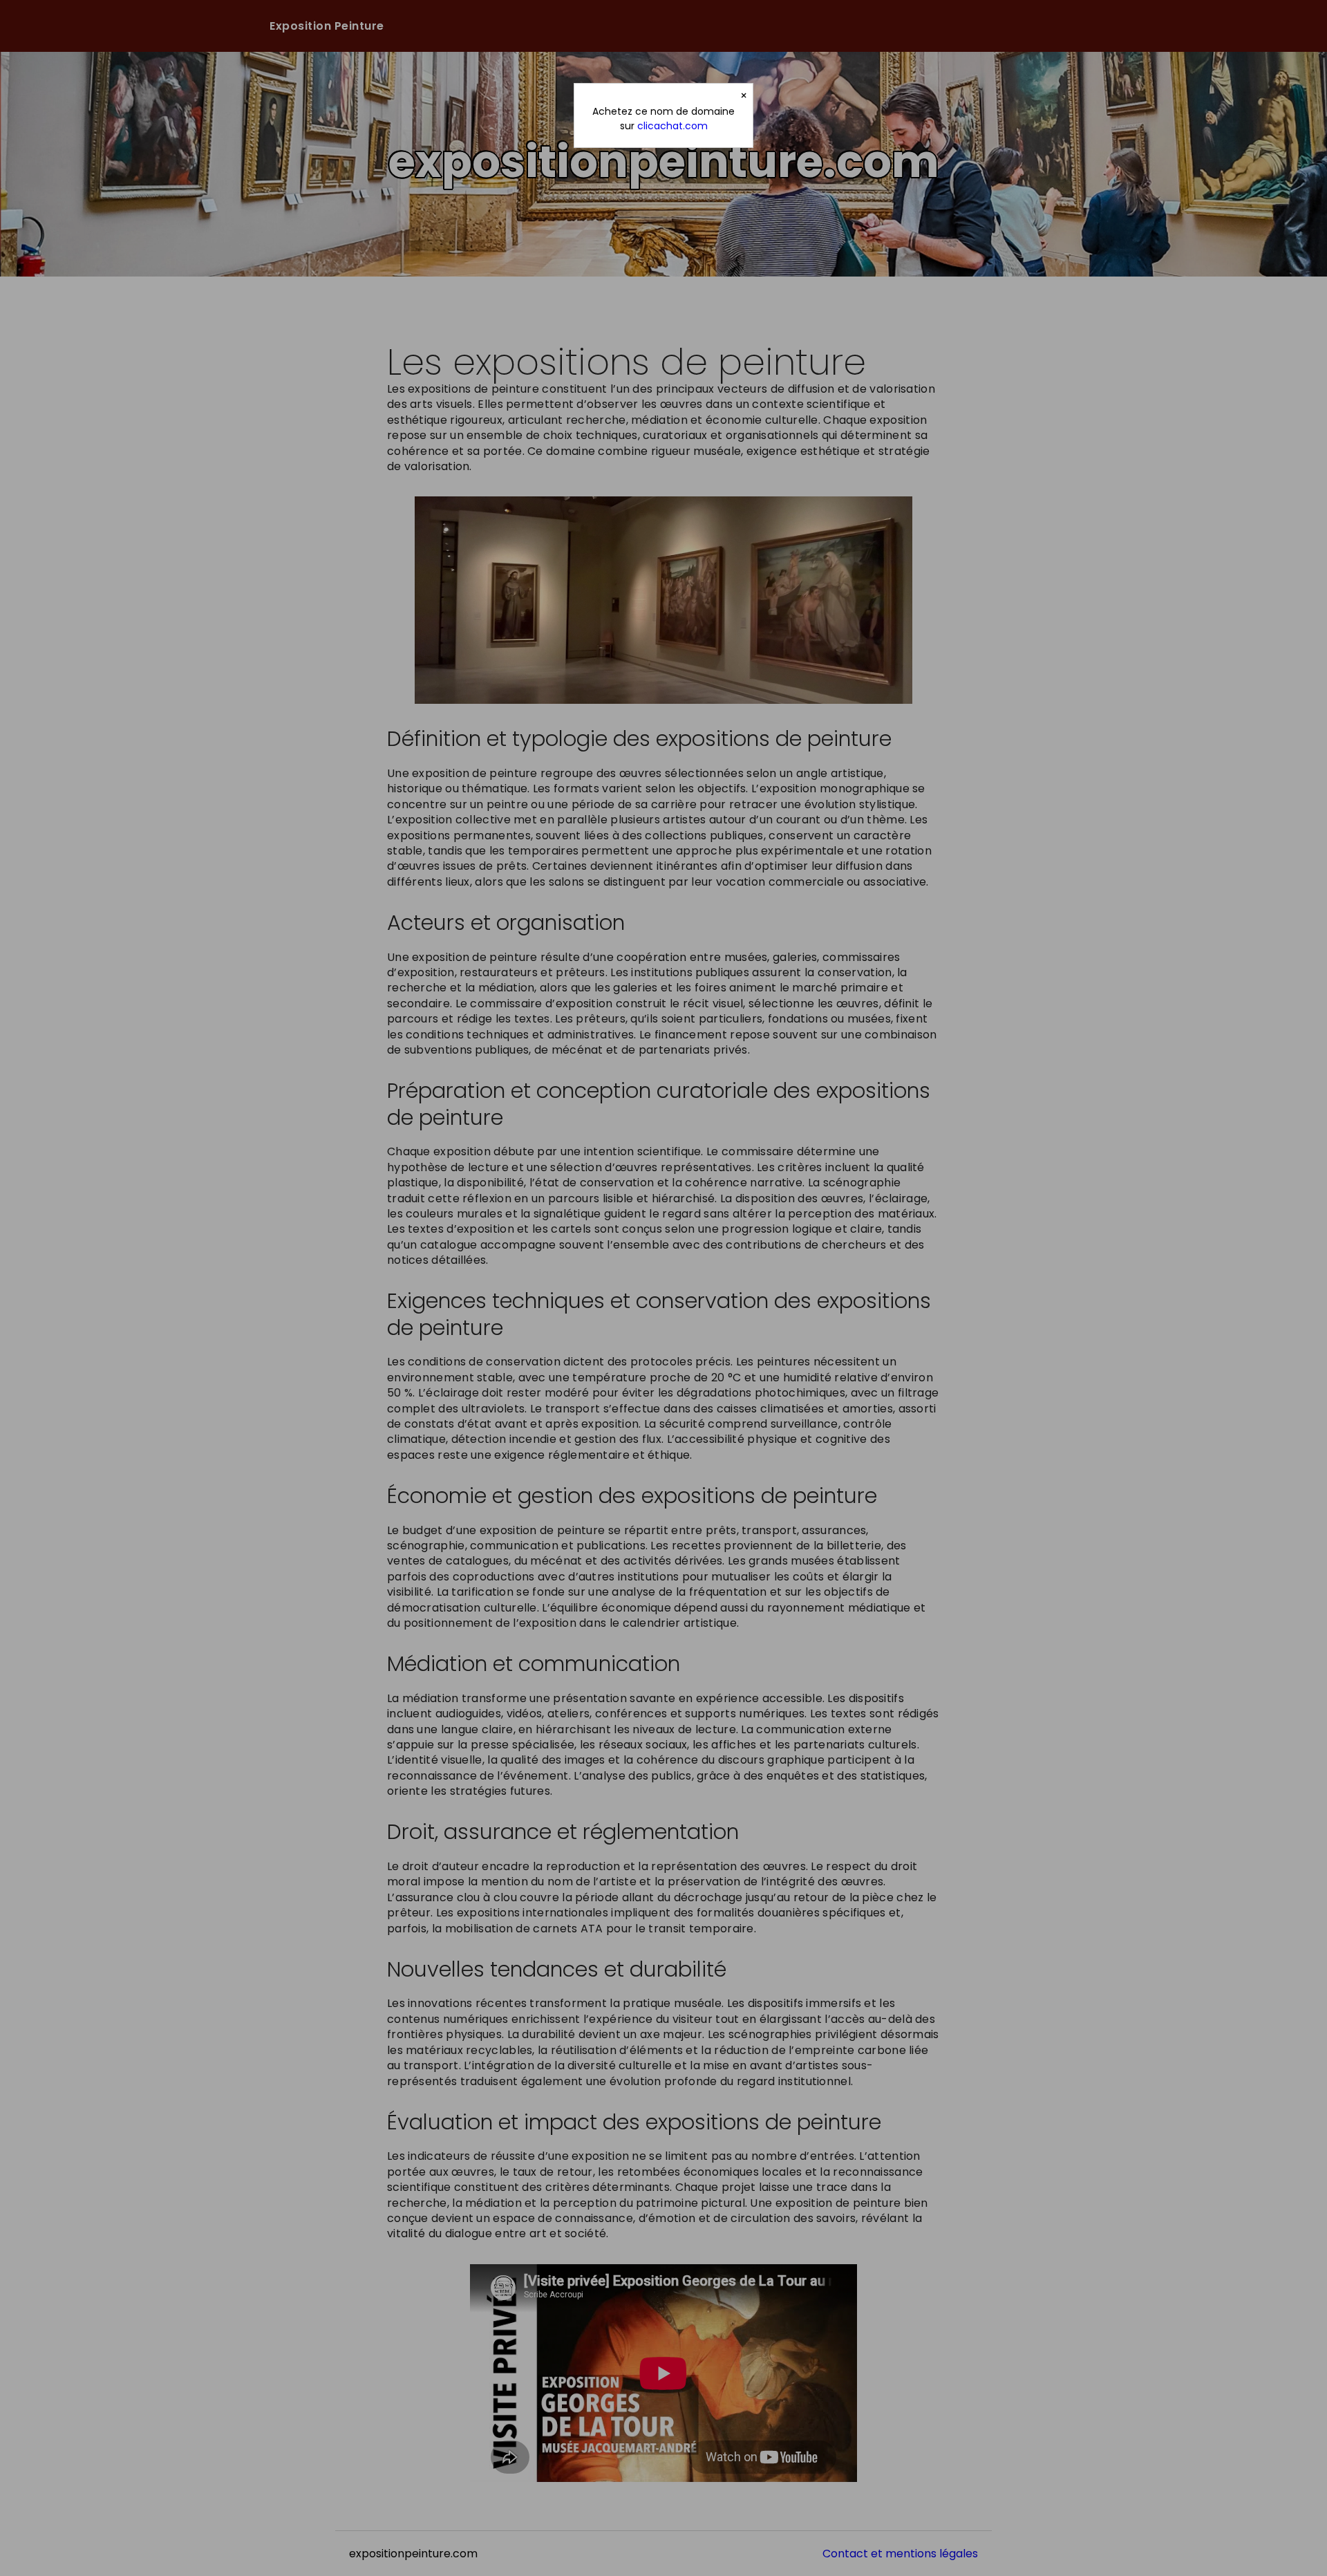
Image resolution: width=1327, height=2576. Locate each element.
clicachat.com (672, 126)
